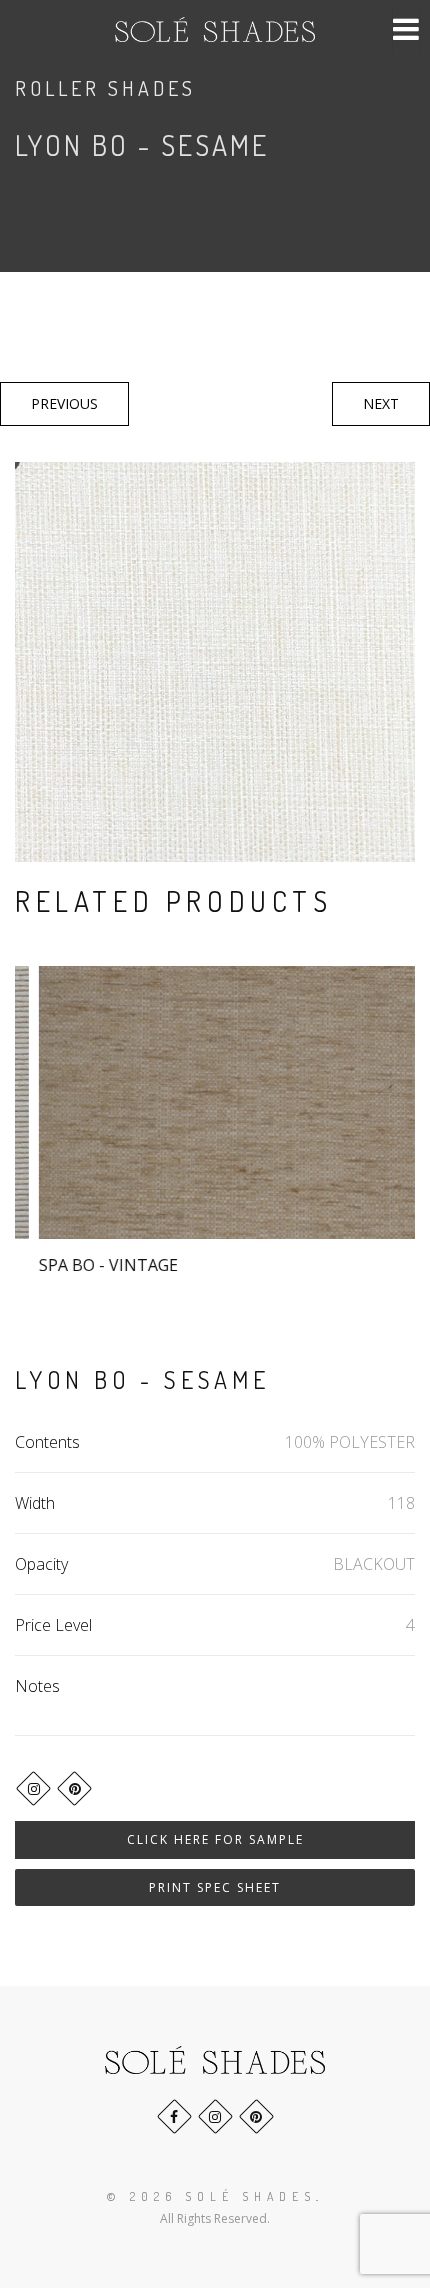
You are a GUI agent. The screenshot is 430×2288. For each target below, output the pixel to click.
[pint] (74, 1788)
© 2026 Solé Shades (211, 2196)
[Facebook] (174, 2116)
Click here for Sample (215, 1839)
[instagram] (33, 1788)
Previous (64, 403)
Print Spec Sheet (215, 1887)
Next (381, 403)
